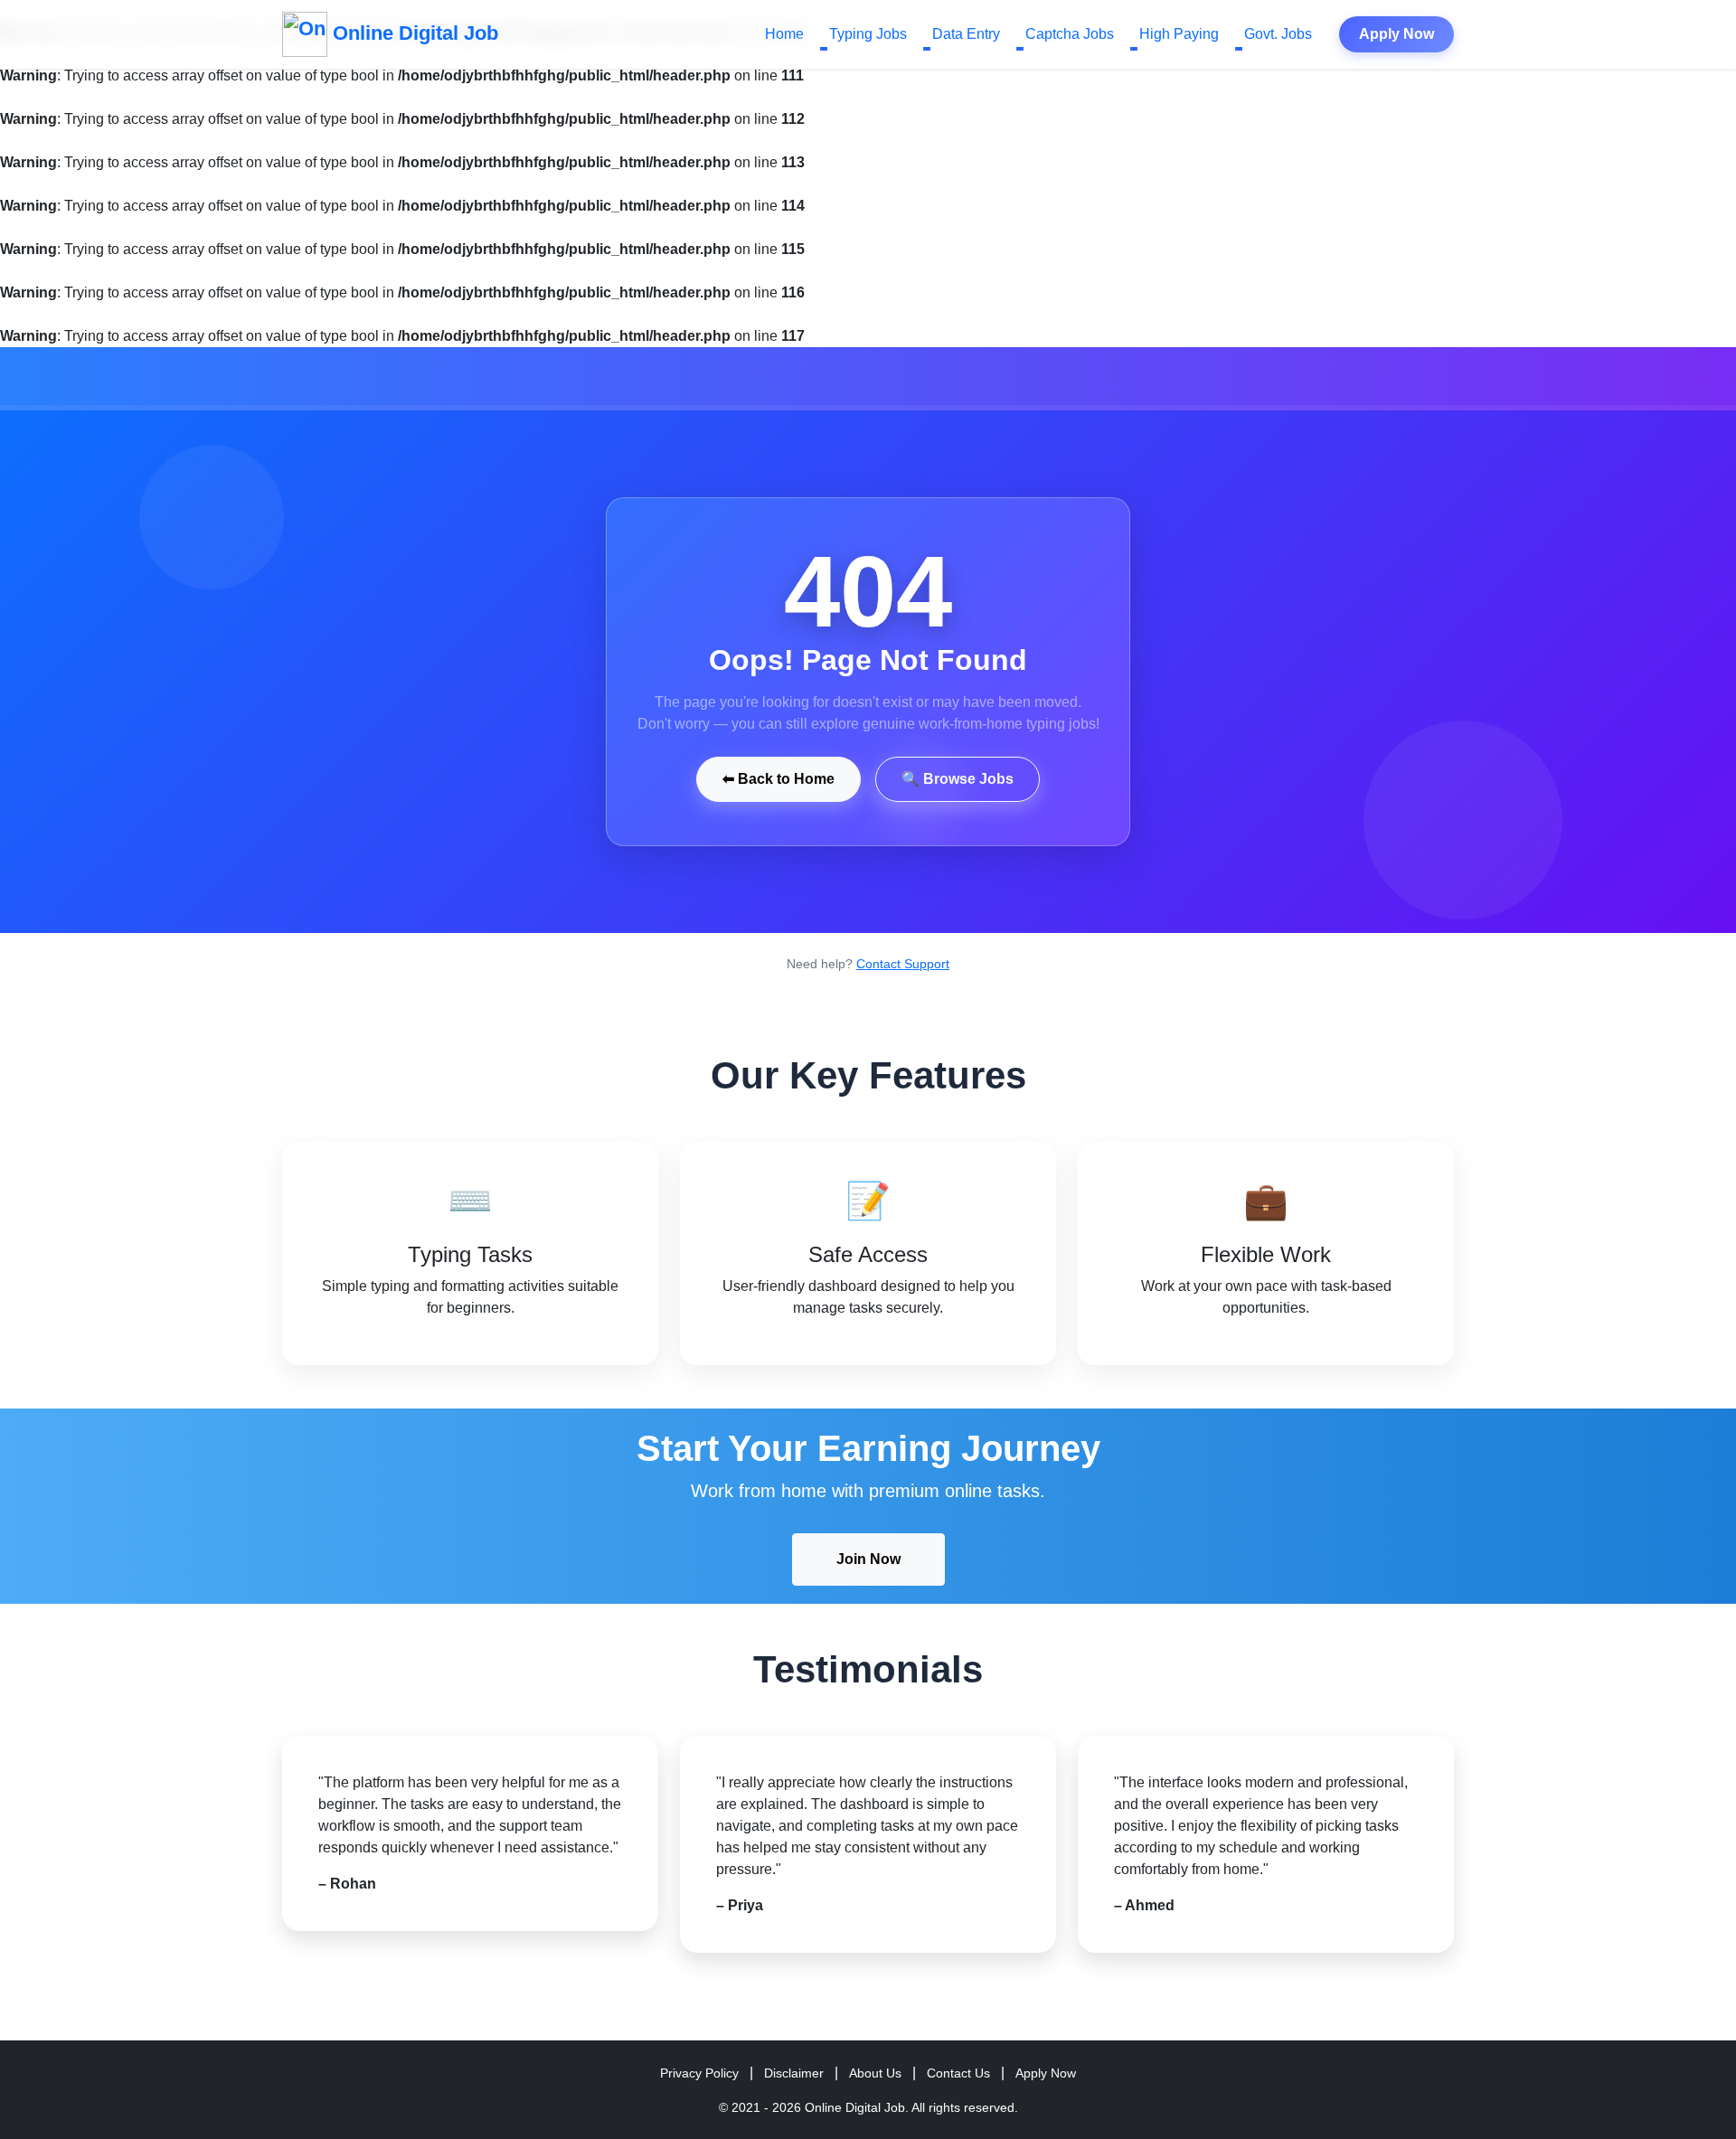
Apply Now (1396, 34)
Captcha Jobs (1070, 34)
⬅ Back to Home (778, 779)
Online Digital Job (413, 33)
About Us (875, 2073)
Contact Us (958, 2073)
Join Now (868, 1559)
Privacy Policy (699, 2073)
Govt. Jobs (1278, 34)
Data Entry (966, 34)
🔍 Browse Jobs (958, 779)
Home (784, 34)
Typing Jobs (868, 34)
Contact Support (903, 964)
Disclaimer (794, 2073)
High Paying (1179, 34)
